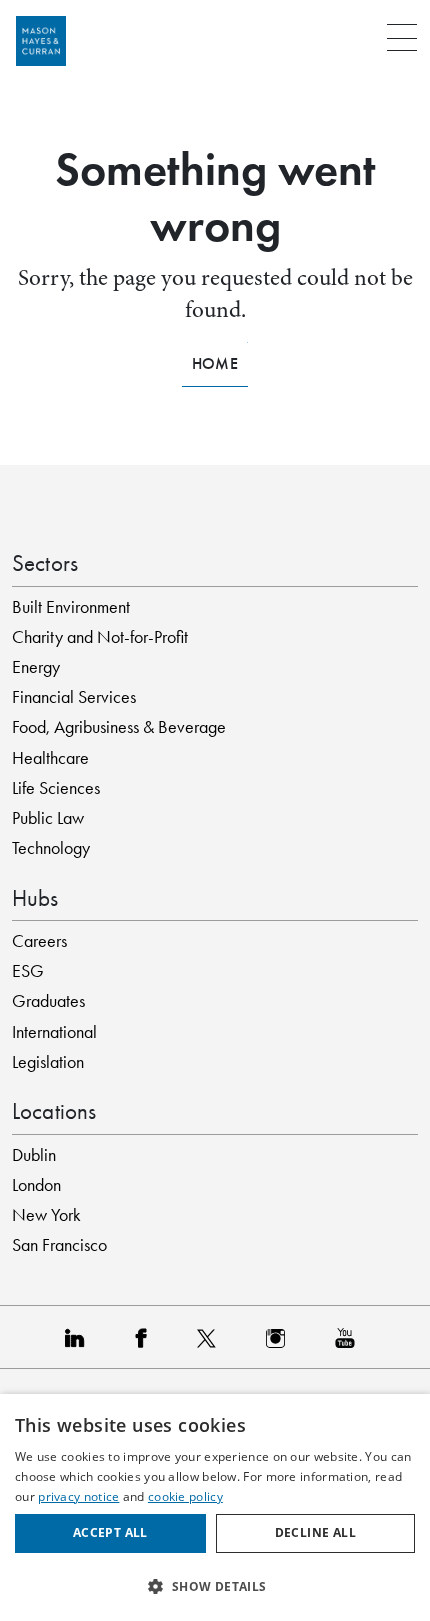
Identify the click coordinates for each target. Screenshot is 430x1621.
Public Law (48, 818)
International (54, 1032)
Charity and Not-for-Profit (100, 637)
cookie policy (185, 1496)
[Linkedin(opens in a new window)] (80, 1336)
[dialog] (215, 1507)
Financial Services (74, 697)
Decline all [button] (315, 1532)
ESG (28, 971)
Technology (51, 848)
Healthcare (50, 758)
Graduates (48, 1001)
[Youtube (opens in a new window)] (350, 1336)
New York (46, 1215)
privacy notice (78, 1496)
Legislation (48, 1062)
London (36, 1185)
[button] (215, 1586)
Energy (36, 667)
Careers (39, 941)
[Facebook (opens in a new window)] (145, 1336)
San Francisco (59, 1245)
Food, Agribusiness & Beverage (119, 727)
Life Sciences (56, 788)
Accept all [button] (110, 1532)
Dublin (34, 1155)
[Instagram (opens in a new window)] (280, 1336)
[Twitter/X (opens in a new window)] (211, 1336)
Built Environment (71, 607)
